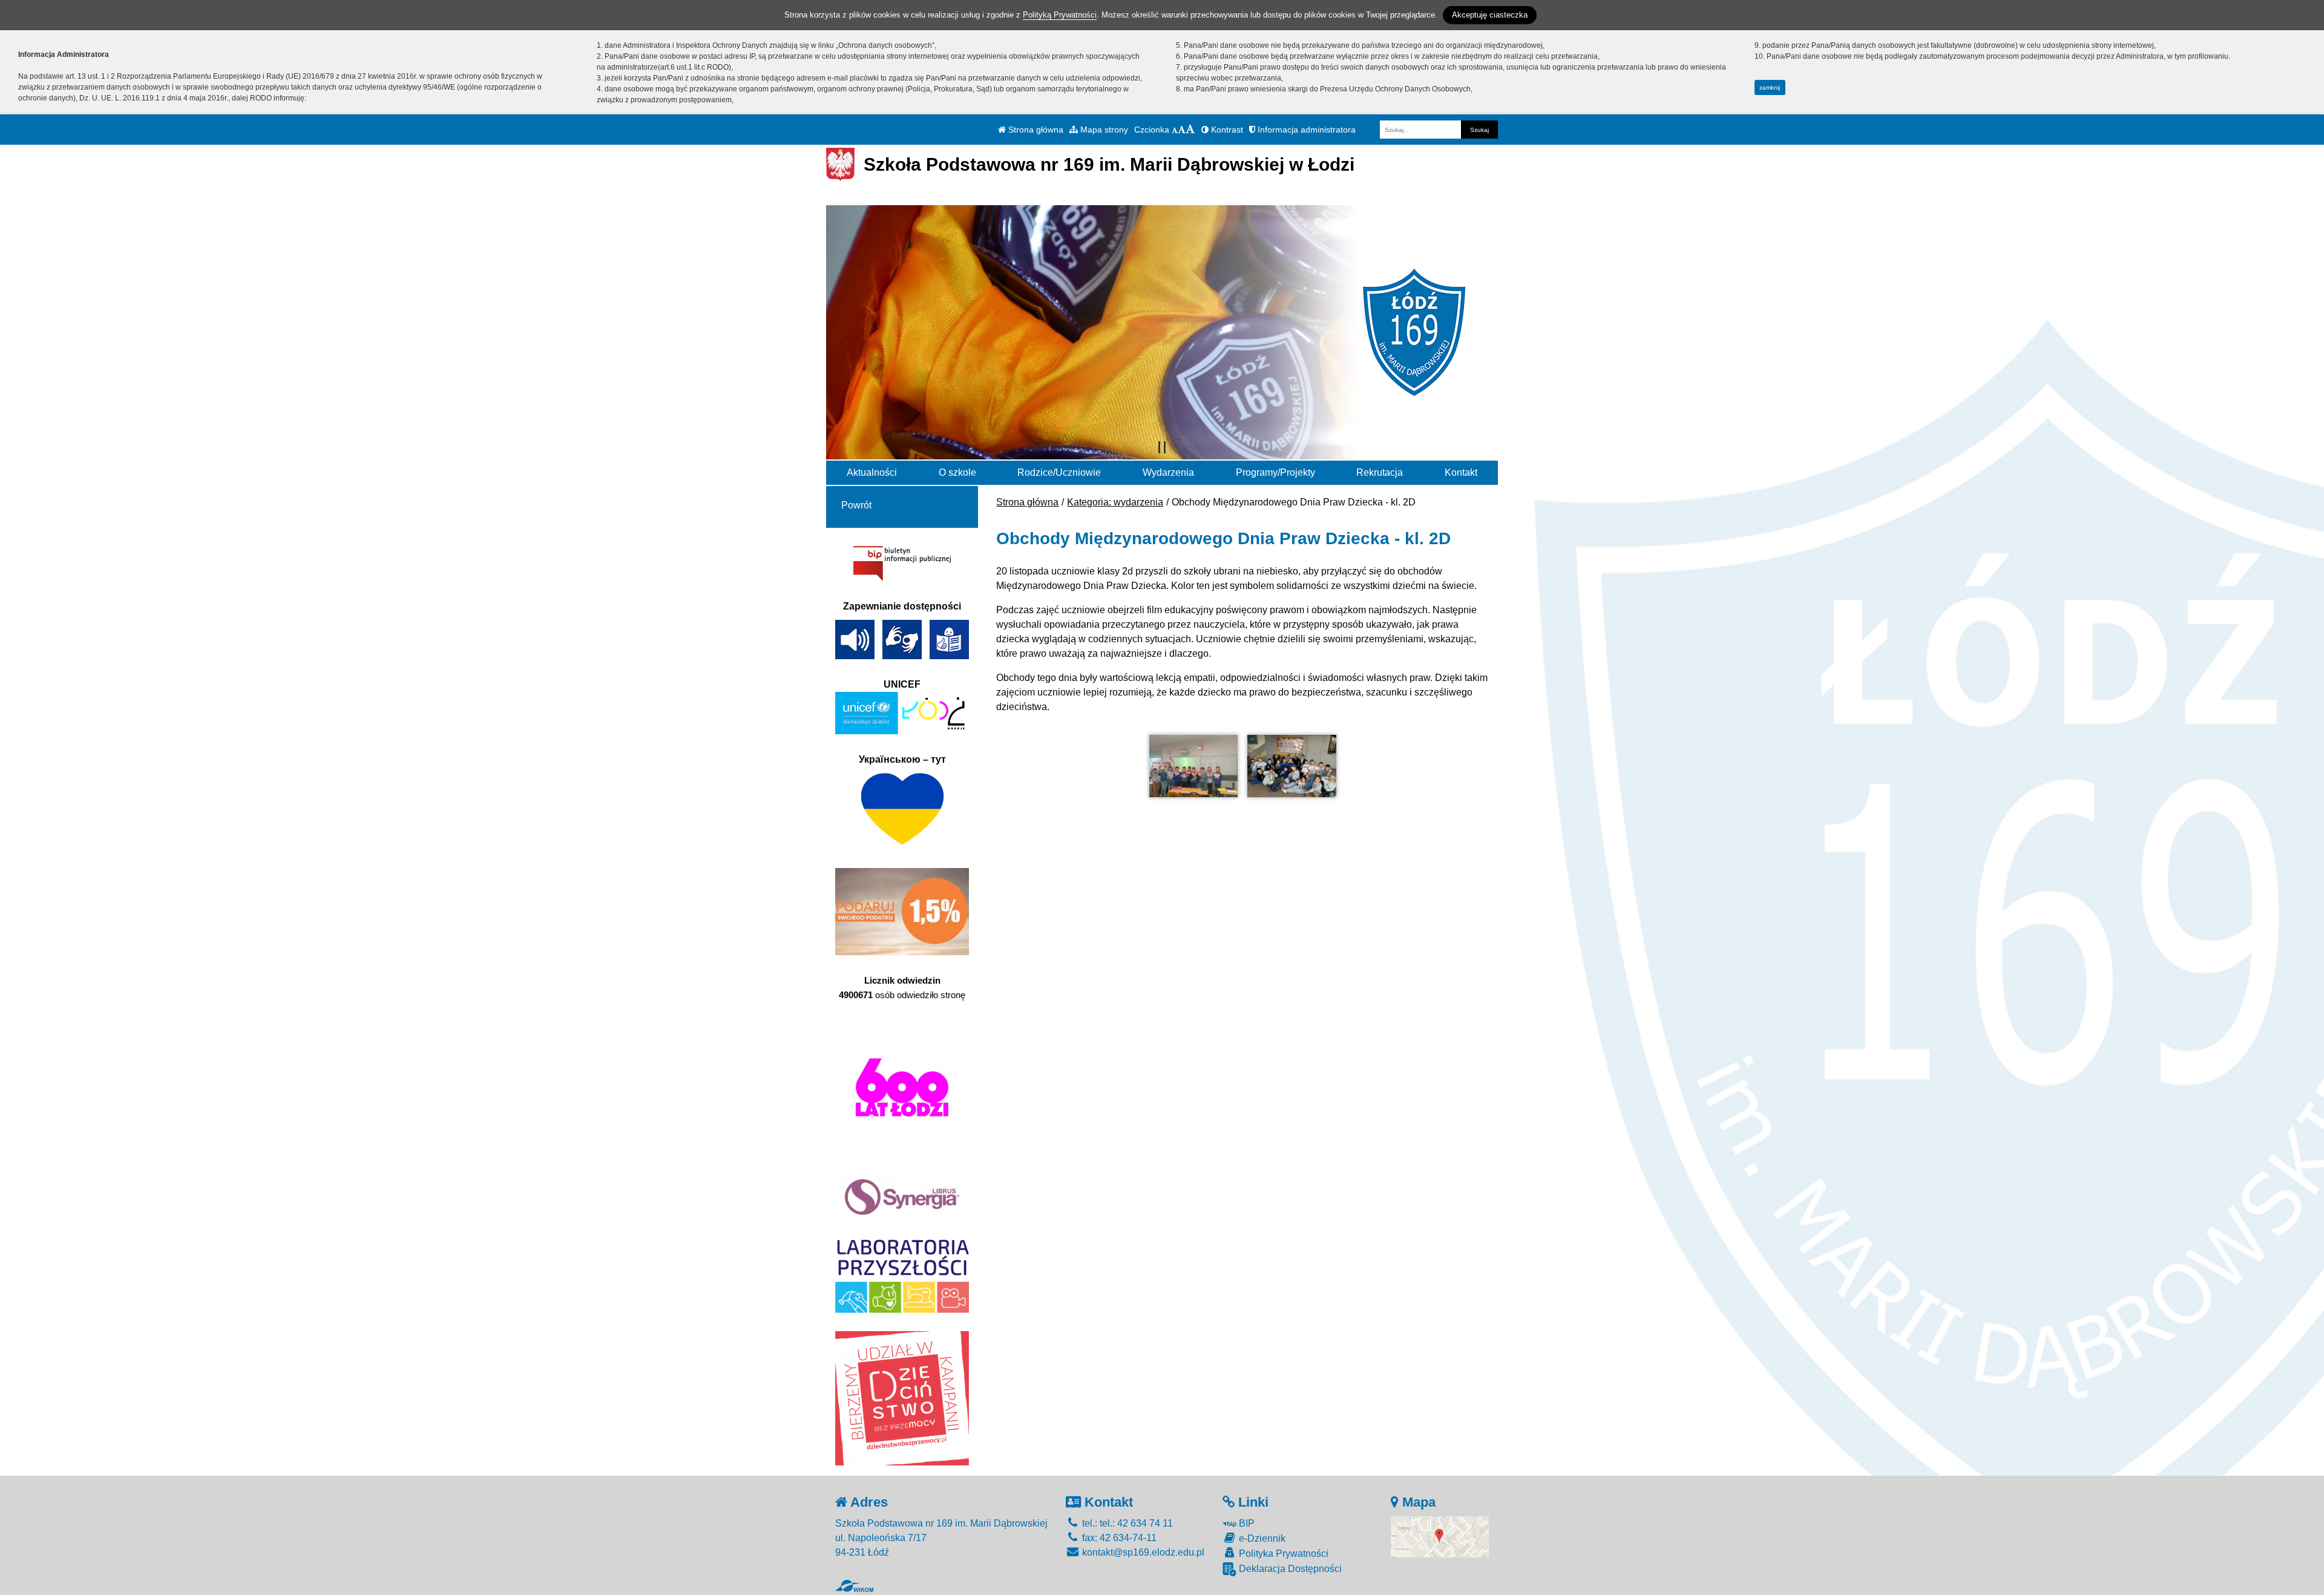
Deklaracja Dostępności (1289, 1569)
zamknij (1770, 87)
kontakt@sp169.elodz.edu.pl (1142, 1552)
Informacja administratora (1305, 130)
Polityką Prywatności (1060, 15)
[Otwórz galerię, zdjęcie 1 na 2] (1193, 766)
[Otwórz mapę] (1440, 1536)
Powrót (856, 505)
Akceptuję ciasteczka (1490, 15)
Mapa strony (1103, 130)
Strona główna (1035, 130)
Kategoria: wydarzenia (1115, 502)
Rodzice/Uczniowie (1059, 472)
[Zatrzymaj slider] (1162, 447)
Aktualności (872, 472)
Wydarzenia (1168, 472)
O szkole (957, 472)
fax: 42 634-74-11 (1118, 1538)
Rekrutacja (1380, 472)
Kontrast (1226, 130)
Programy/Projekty (1275, 472)
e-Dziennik (1261, 1538)
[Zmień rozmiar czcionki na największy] (1190, 130)
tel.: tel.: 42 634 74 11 (1126, 1523)
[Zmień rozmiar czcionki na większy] (1182, 130)
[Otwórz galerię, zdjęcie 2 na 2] (1292, 766)
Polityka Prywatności (1282, 1554)
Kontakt (1461, 472)
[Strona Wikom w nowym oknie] (854, 1586)
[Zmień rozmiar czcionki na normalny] (1175, 130)
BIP (1246, 1523)
